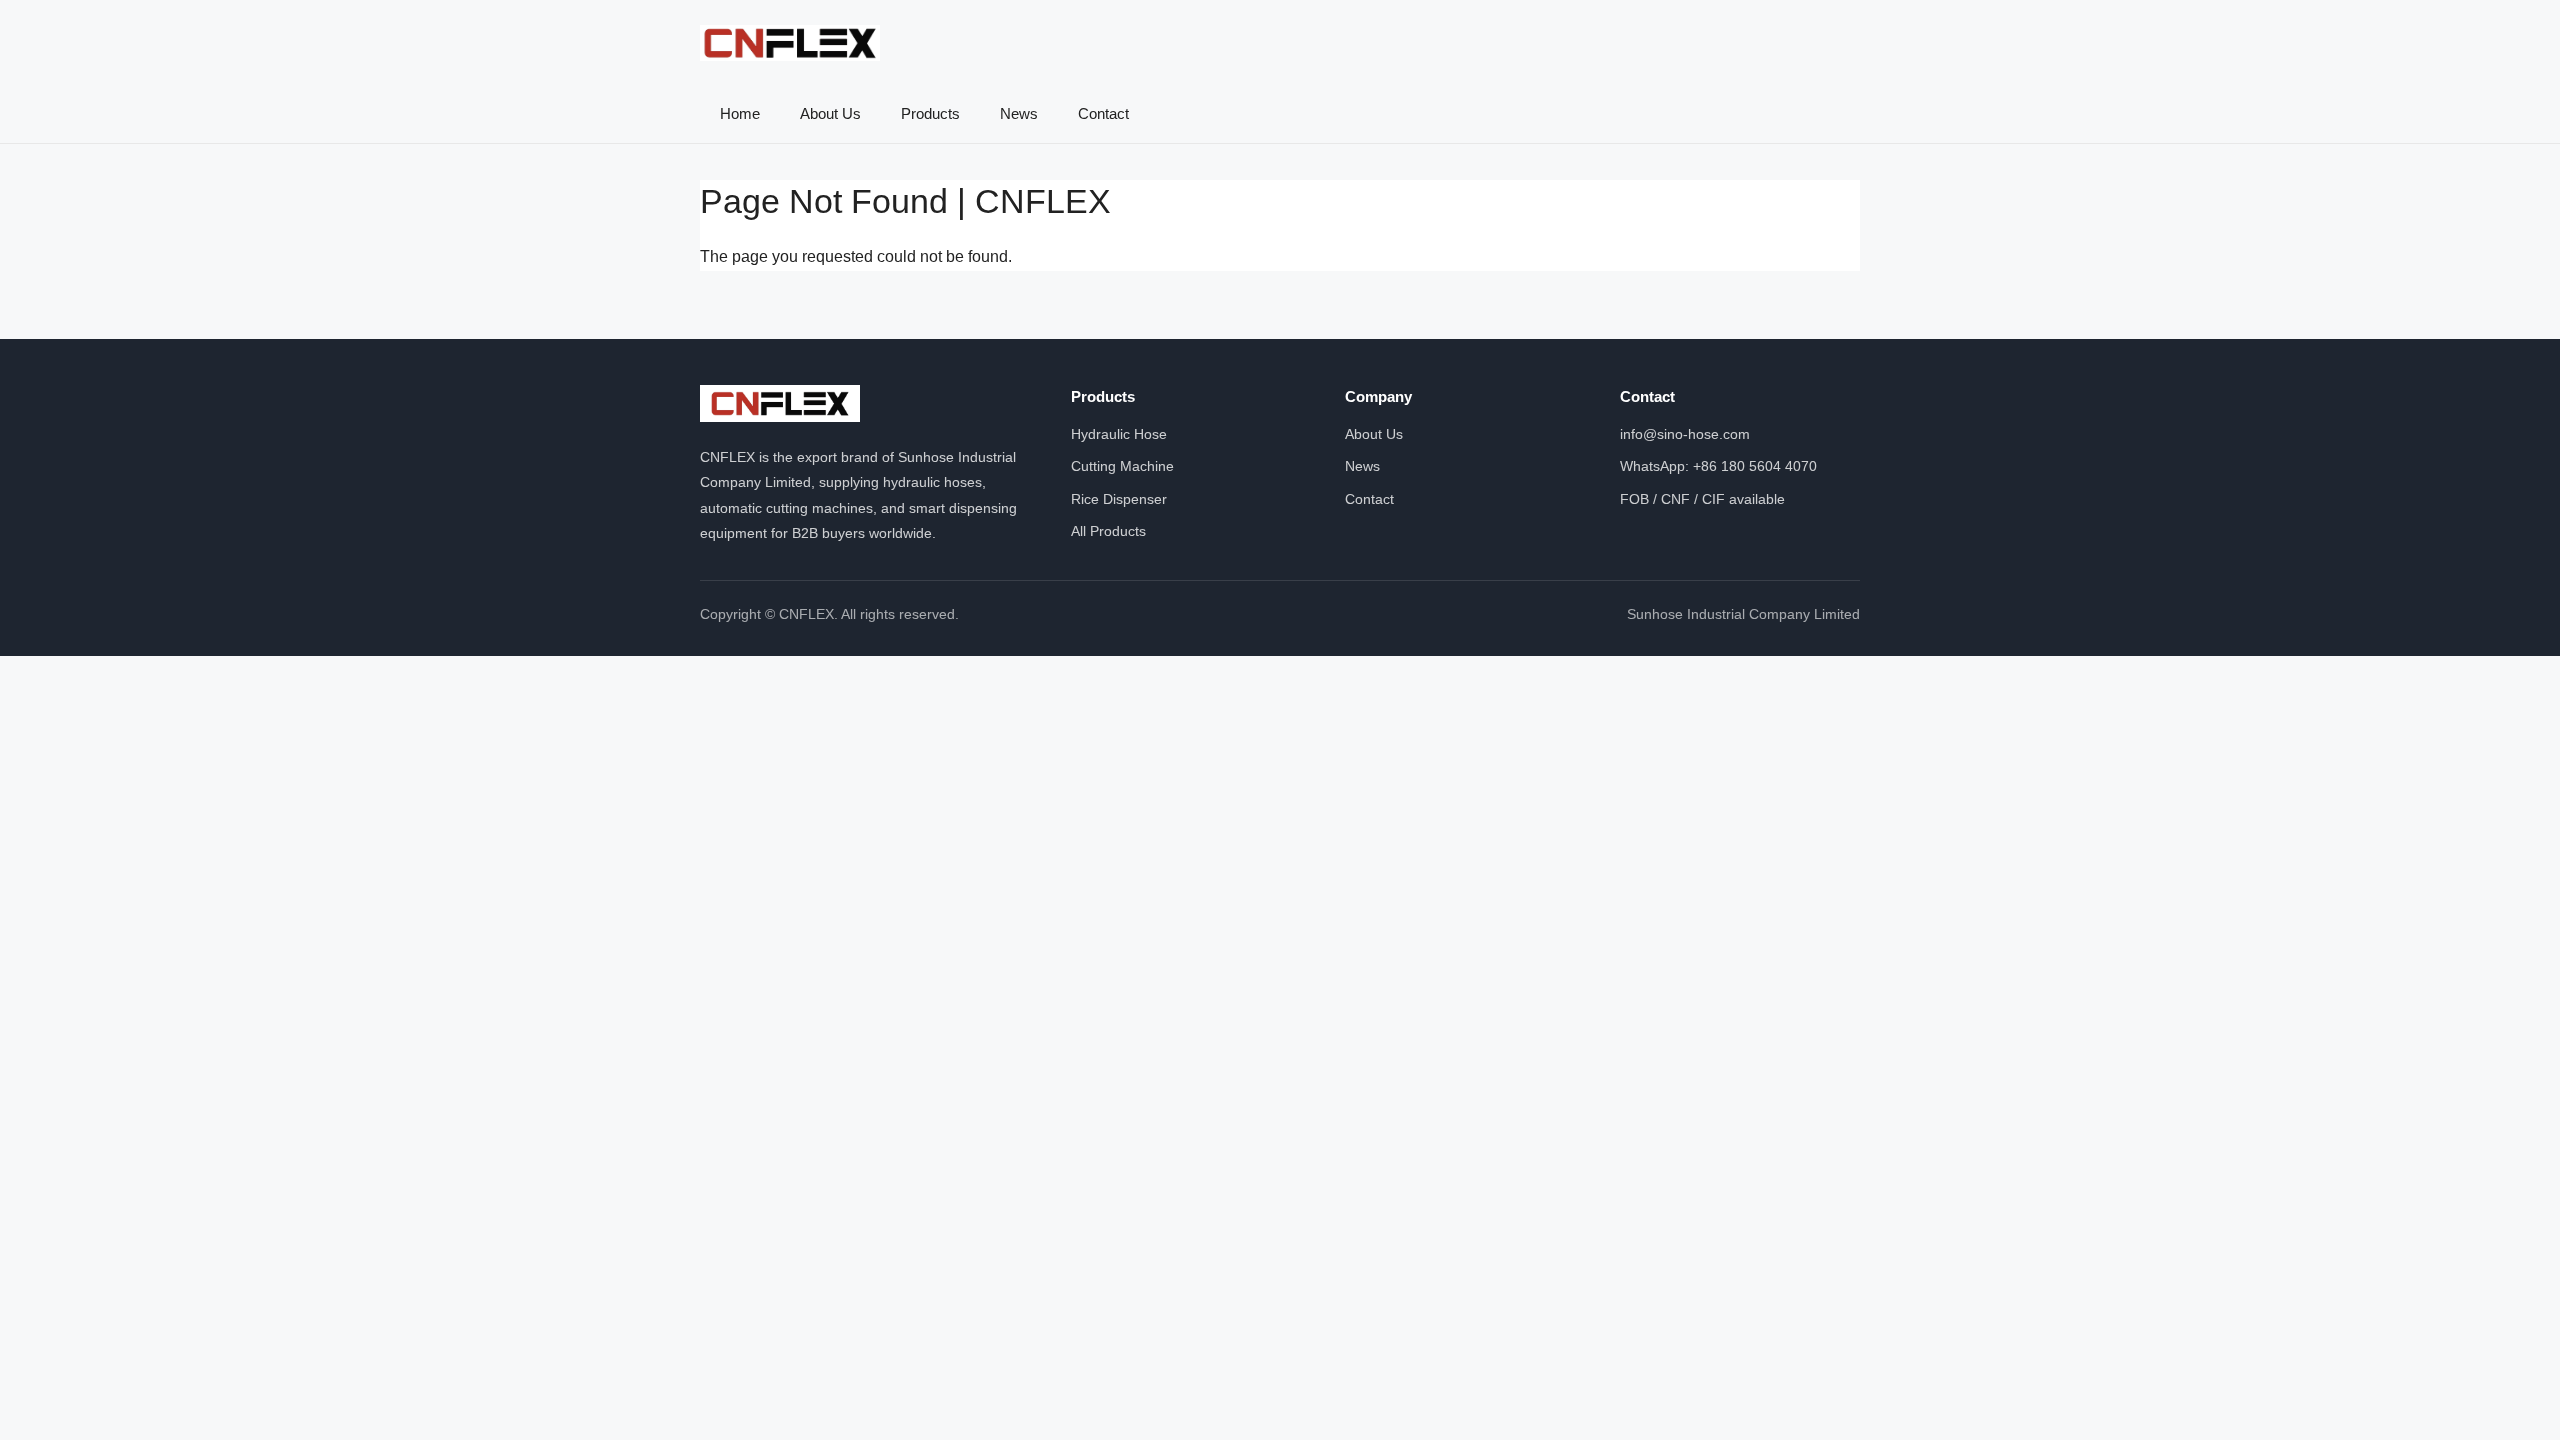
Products (930, 113)
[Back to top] (2508, 1400)
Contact (1103, 113)
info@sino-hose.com (1685, 434)
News (1019, 113)
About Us (830, 113)
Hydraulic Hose (1119, 434)
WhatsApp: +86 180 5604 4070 (1718, 466)
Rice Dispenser (1119, 499)
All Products (1108, 531)
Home (740, 113)
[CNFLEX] (790, 43)
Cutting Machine (1122, 466)
